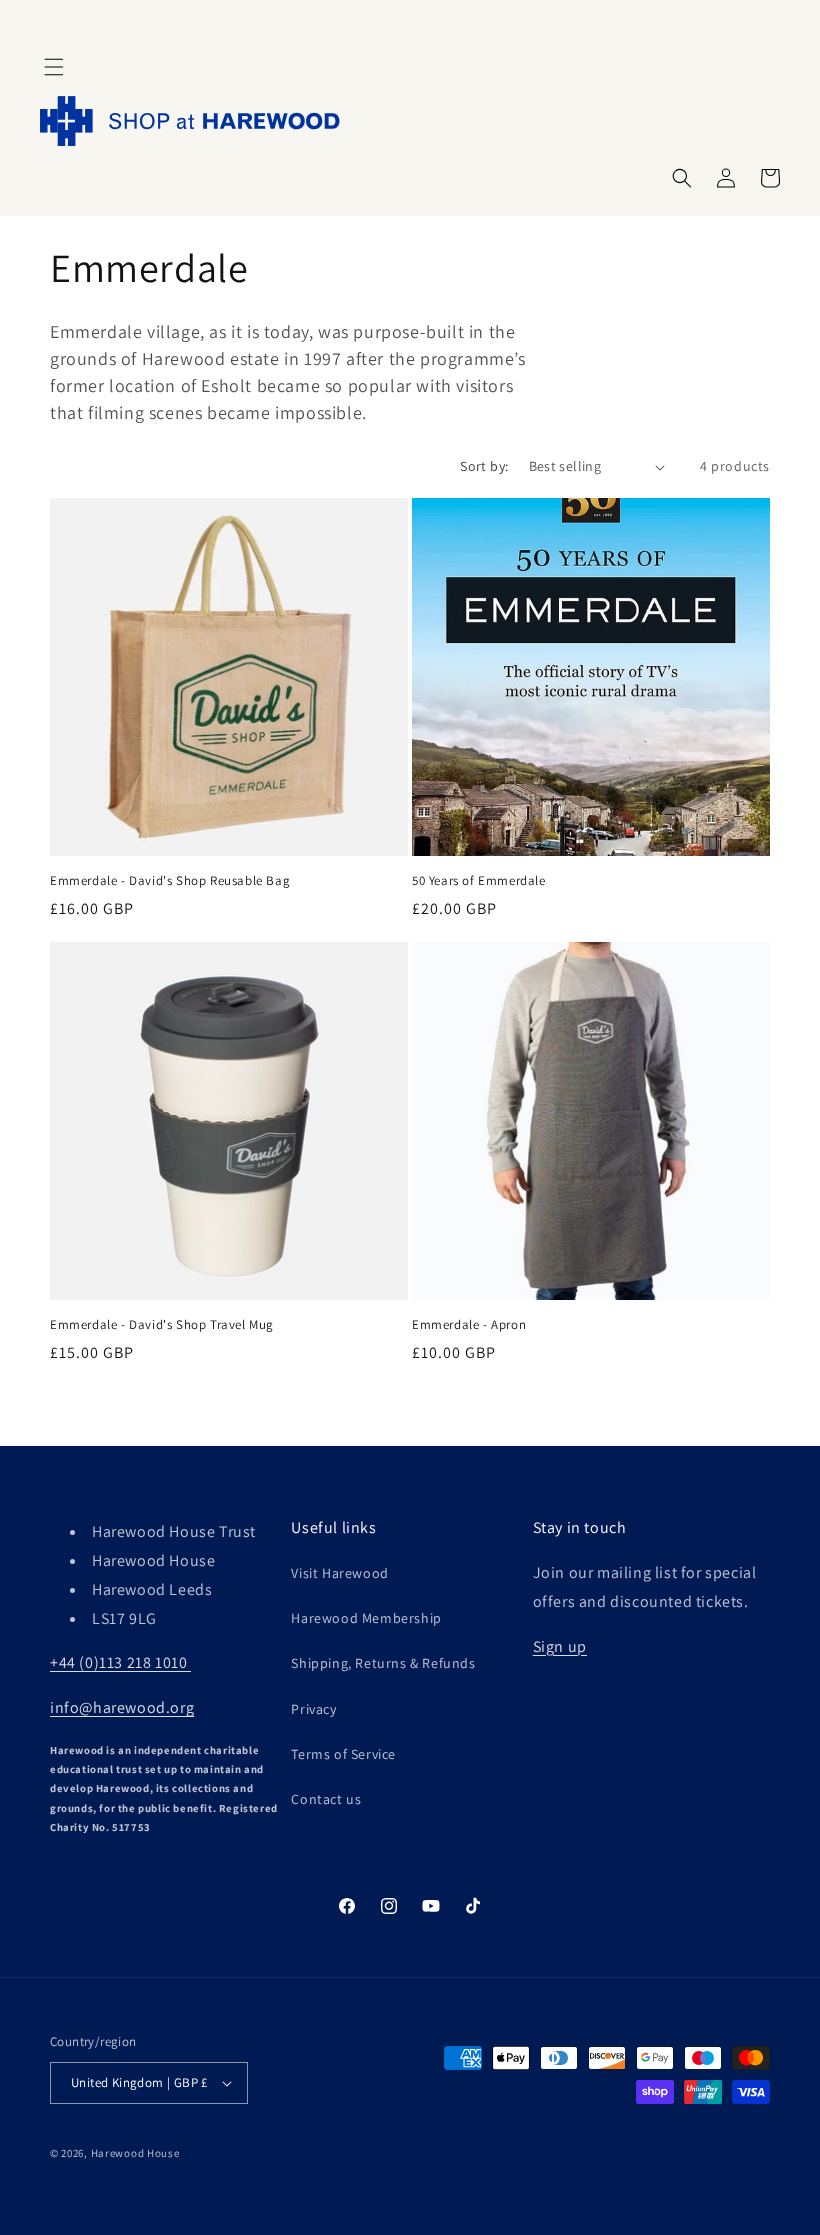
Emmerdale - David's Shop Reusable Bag (170, 881)
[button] (54, 67)
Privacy (313, 1709)
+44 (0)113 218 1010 (120, 1662)
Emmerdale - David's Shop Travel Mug (162, 1325)
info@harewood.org (122, 1707)
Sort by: (484, 466)
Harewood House (135, 2153)
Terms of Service (343, 1754)
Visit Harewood (339, 1573)
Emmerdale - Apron (469, 1325)
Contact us (326, 1799)
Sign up (560, 1646)
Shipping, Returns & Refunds (383, 1663)
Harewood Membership (366, 1618)
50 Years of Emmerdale (479, 881)
